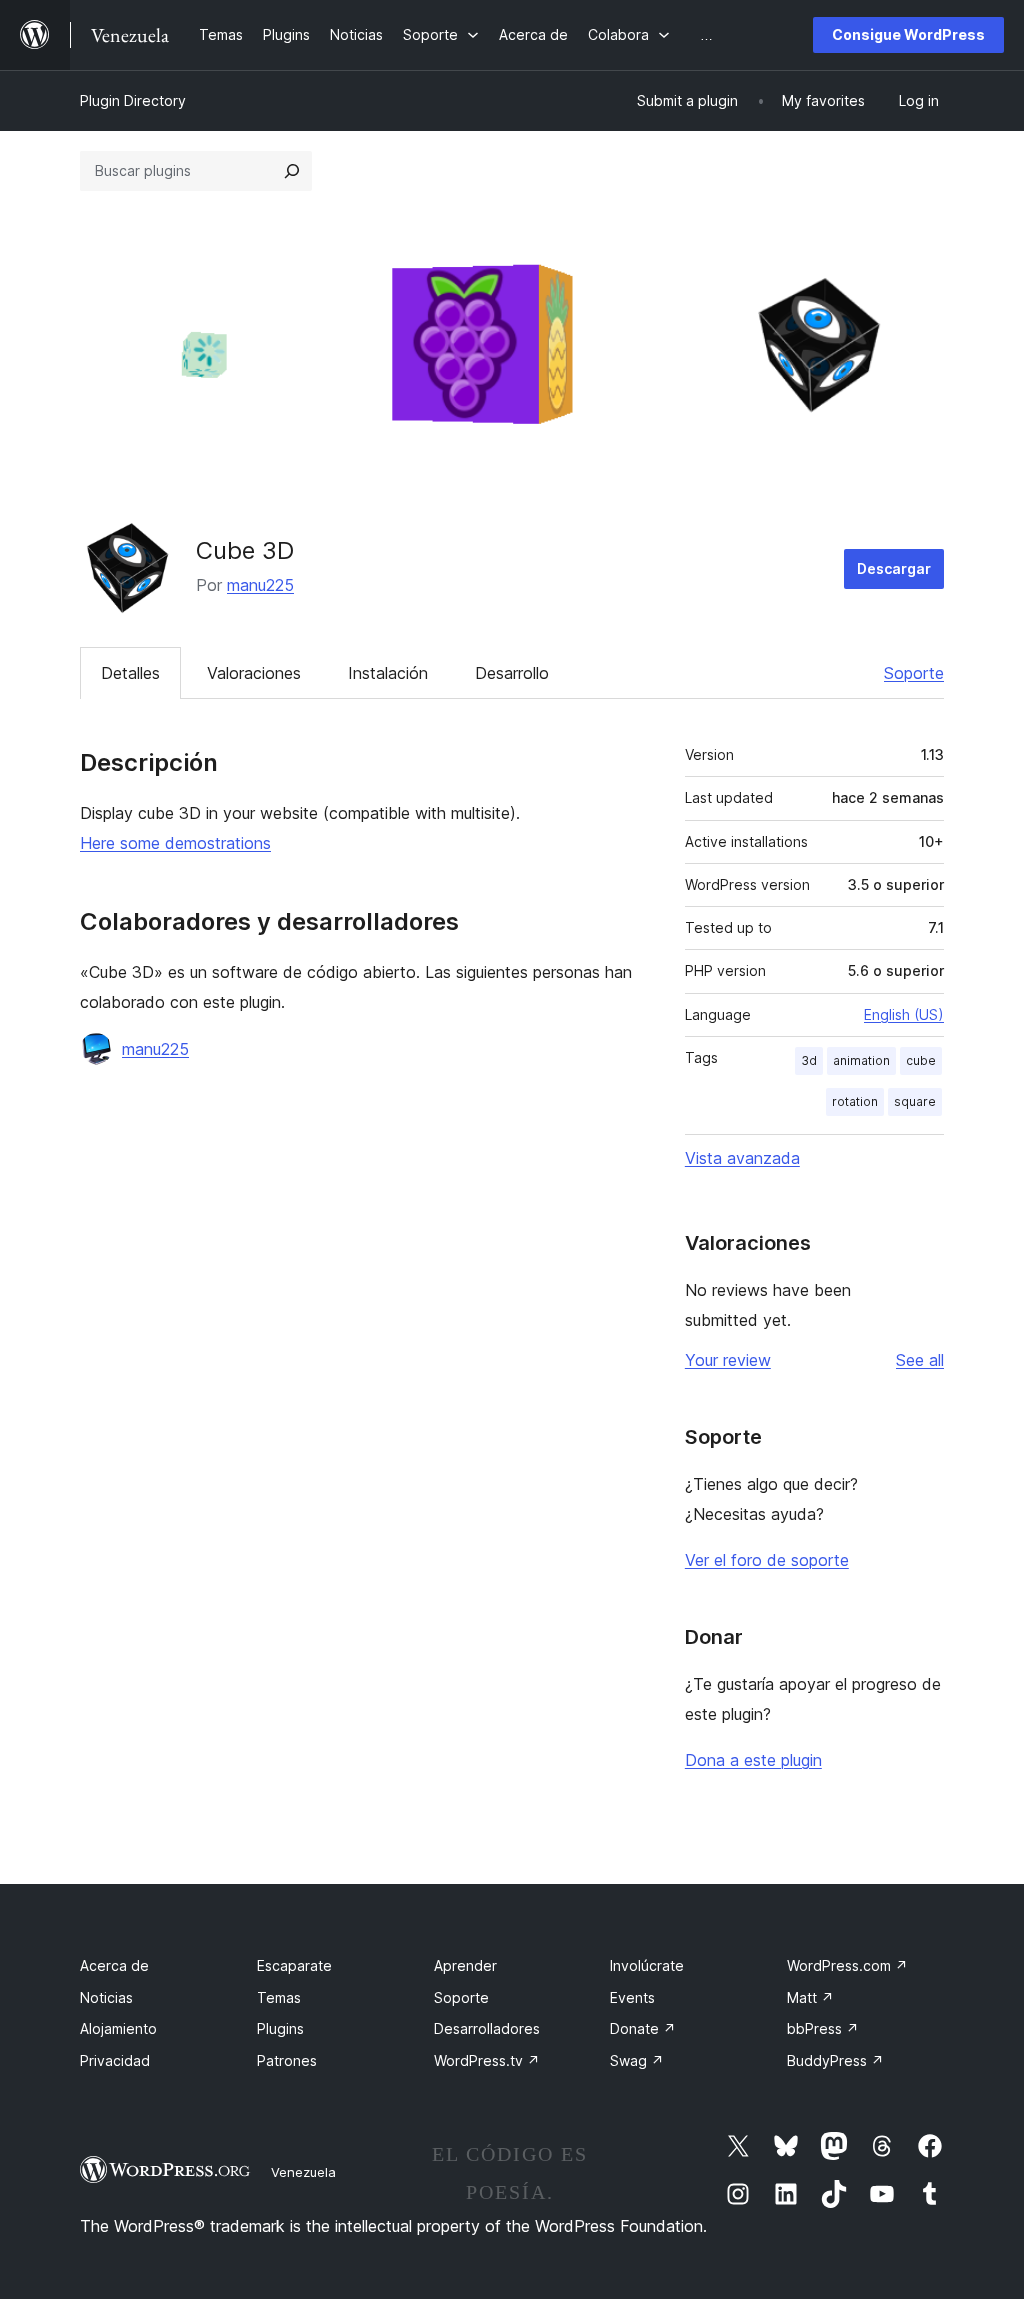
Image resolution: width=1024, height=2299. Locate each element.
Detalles (130, 673)
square (915, 1101)
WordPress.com (847, 1965)
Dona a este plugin (753, 1760)
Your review (728, 1360)
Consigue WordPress (908, 34)
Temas (279, 1997)
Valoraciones (254, 673)
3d (809, 1060)
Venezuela (303, 2172)
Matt (810, 1997)
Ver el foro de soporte (767, 1560)
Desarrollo (512, 673)
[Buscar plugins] (292, 171)
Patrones (287, 2060)
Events (632, 1997)
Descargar (894, 568)
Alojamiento (118, 2028)
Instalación (388, 673)
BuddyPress (835, 2060)
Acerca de (114, 1965)
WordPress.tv (487, 2060)
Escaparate (294, 1965)
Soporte (914, 673)
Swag (637, 2060)
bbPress (823, 2028)
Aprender (465, 1965)
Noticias (106, 1997)
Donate (643, 2028)
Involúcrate (647, 1965)
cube (921, 1060)
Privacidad (115, 2060)
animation (861, 1060)
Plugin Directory (133, 100)
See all (920, 1360)
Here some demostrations (175, 843)
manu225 (260, 585)
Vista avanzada (742, 1158)
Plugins (280, 2028)
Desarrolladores (487, 2028)
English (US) (904, 1014)
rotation (855, 1101)
